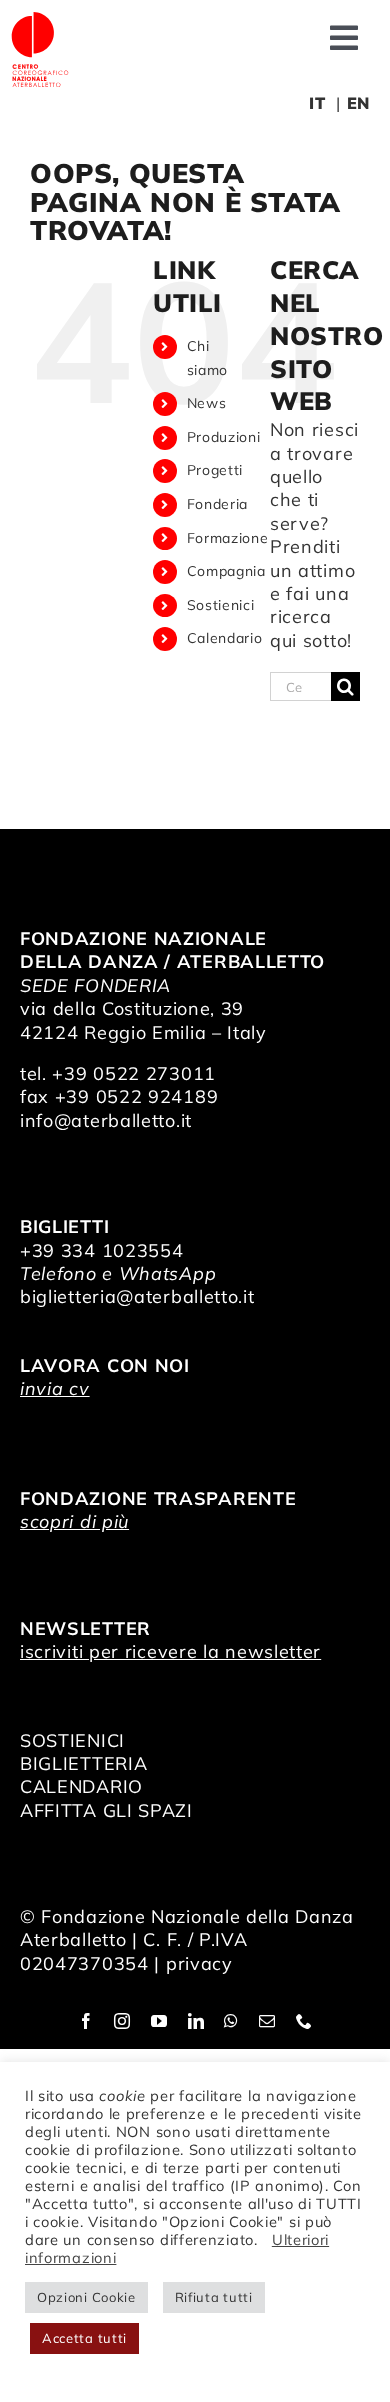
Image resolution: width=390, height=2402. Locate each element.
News (207, 403)
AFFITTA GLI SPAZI (106, 1810)
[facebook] (86, 2021)
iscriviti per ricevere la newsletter (170, 1651)
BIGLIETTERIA (83, 1763)
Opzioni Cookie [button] (86, 2297)
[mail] (267, 2021)
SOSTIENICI (72, 1740)
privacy (199, 1963)
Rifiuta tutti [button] (214, 2297)
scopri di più (74, 1521)
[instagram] (122, 2021)
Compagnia (226, 571)
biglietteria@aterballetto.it (137, 1296)
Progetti (215, 470)
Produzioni (224, 437)
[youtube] (159, 2021)
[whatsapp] (231, 2021)
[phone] (304, 2021)
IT (317, 103)
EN (358, 103)
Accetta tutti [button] (84, 2338)
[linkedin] (196, 2021)
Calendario (225, 638)
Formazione (228, 538)
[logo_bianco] (40, 18)
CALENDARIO (81, 1786)
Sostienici (221, 605)
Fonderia (218, 504)
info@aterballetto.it (106, 1120)
